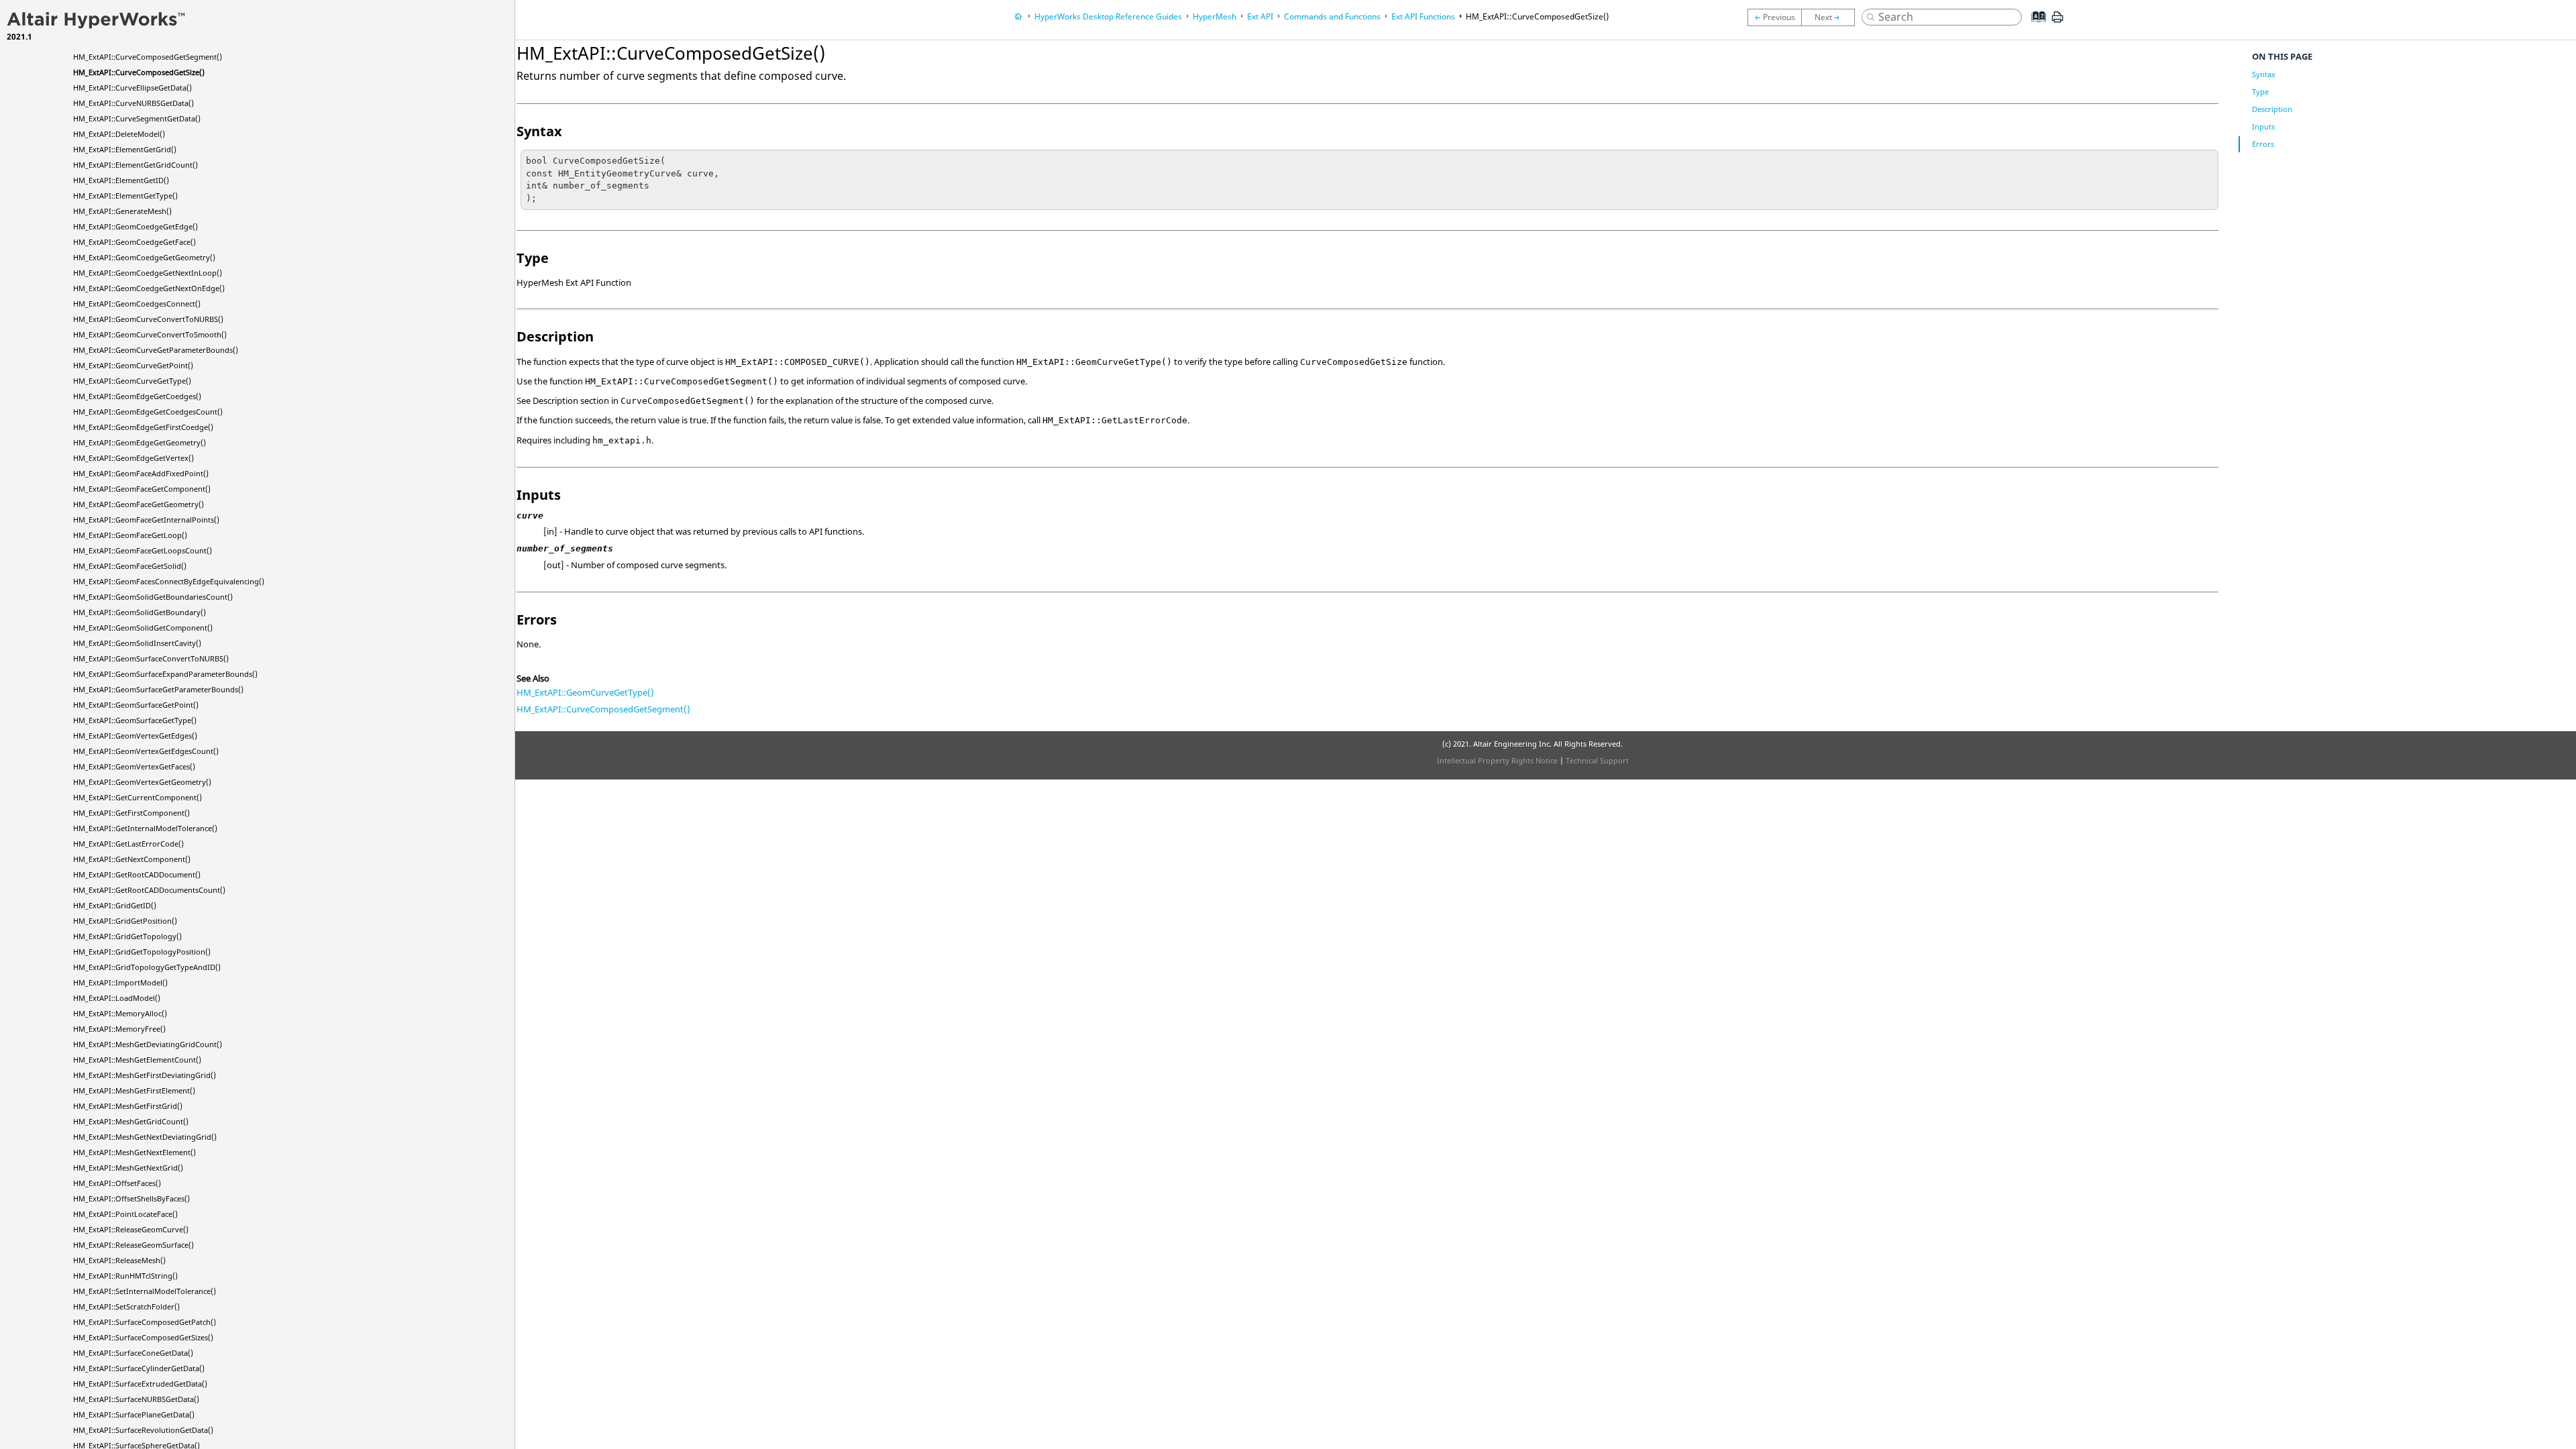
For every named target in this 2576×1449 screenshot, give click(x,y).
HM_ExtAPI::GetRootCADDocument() (137, 874)
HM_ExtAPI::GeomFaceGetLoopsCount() (143, 550)
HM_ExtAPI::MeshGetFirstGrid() (128, 1106)
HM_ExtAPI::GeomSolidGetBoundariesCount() (153, 597)
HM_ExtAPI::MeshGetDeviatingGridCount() (148, 1044)
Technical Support (1597, 760)
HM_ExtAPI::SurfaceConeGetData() (133, 1353)
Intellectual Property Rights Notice (1497, 760)
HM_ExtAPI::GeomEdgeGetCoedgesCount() (148, 412)
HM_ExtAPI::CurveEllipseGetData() (132, 88)
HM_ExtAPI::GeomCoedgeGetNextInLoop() (148, 273)
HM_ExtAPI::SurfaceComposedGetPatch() (145, 1322)
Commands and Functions (1332, 16)
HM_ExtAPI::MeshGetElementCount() (137, 1060)
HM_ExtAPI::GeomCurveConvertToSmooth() (150, 334)
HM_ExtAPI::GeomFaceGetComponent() (142, 489)
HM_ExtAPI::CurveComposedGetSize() (139, 72)
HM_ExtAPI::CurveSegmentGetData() (137, 118)
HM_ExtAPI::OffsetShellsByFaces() (131, 1198)
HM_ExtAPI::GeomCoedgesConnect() (137, 304)
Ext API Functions (1423, 16)
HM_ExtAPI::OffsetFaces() (117, 1183)
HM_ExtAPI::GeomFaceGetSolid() (130, 566)
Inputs (2263, 126)
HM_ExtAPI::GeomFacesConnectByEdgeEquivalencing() (169, 581)
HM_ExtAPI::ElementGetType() (125, 196)
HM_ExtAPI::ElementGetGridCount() (136, 165)
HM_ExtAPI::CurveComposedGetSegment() (148, 57)
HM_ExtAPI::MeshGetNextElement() (135, 1152)
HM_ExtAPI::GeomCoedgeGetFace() (135, 242)
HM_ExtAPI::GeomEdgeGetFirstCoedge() (143, 427)
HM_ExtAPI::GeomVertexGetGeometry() (142, 782)
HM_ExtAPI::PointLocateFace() (125, 1214)
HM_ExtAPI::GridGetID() (115, 905)
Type (2260, 92)
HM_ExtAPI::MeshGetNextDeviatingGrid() (145, 1137)
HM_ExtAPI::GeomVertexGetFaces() (134, 766)
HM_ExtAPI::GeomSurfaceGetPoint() (136, 705)
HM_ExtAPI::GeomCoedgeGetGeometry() (144, 257)
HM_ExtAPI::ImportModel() (120, 982)
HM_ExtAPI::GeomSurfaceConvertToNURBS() (151, 658)
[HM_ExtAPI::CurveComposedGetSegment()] (1774, 17)
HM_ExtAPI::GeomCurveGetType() (132, 381)
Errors (2263, 144)
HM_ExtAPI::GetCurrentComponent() (138, 797)
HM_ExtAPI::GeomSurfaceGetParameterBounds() (158, 689)
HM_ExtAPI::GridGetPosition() (125, 921)
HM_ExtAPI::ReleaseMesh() (119, 1260)
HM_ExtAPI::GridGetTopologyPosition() (142, 952)
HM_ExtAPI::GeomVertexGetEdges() (135, 736)
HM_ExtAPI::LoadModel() (117, 998)
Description (2272, 109)
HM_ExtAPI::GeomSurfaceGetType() (135, 720)
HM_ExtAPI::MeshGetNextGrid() (128, 1168)
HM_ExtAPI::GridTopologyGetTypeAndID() (147, 967)
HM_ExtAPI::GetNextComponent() (132, 859)
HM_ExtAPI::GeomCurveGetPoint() (133, 365)
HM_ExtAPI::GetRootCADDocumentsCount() (149, 890)
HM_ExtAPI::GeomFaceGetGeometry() (139, 504)
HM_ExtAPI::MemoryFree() (119, 1029)
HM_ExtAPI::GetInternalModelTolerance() (145, 828)
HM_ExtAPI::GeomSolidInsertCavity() (137, 643)
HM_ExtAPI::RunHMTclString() (125, 1276)
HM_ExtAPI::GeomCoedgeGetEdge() (136, 226)
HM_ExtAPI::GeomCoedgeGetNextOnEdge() (149, 288)
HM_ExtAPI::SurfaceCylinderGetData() (139, 1368)
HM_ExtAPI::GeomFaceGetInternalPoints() (146, 520)
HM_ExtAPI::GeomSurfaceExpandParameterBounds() (165, 674)
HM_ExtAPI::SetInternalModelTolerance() (145, 1291)
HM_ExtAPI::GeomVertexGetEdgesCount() (146, 751)
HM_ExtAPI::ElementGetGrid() (125, 149)
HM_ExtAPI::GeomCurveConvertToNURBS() (148, 319)
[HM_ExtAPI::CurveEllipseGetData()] (1831, 17)
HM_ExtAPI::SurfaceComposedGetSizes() (143, 1337)
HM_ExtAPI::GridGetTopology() (127, 936)
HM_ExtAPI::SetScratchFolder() (126, 1306)
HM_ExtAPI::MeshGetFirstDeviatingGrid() (145, 1075)
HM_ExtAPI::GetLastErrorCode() (128, 844)
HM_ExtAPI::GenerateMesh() (122, 211)
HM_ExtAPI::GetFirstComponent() (131, 813)
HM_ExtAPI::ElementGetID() (121, 180)
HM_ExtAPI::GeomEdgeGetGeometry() (140, 442)
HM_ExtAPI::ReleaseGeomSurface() (133, 1245)
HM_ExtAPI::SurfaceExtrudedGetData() (140, 1384)
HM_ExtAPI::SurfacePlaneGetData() (134, 1414)
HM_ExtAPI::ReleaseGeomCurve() (131, 1229)
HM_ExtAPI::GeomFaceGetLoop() (130, 535)
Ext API (1260, 16)
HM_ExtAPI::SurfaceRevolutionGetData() (143, 1430)
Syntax (2264, 74)
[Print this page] (2057, 22)
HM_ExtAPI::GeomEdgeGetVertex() (133, 458)
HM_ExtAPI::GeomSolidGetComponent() (143, 628)
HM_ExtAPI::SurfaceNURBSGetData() (136, 1399)
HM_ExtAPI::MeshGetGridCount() (131, 1121)
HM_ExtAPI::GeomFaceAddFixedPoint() (141, 473)
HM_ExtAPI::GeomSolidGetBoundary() (140, 612)
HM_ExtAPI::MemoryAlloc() (120, 1013)
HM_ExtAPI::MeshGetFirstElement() (134, 1090)
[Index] (2035, 27)
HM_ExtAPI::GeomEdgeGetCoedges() (137, 396)
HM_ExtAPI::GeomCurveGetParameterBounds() (156, 350)
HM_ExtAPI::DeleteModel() (119, 134)
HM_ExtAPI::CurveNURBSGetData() (133, 103)
